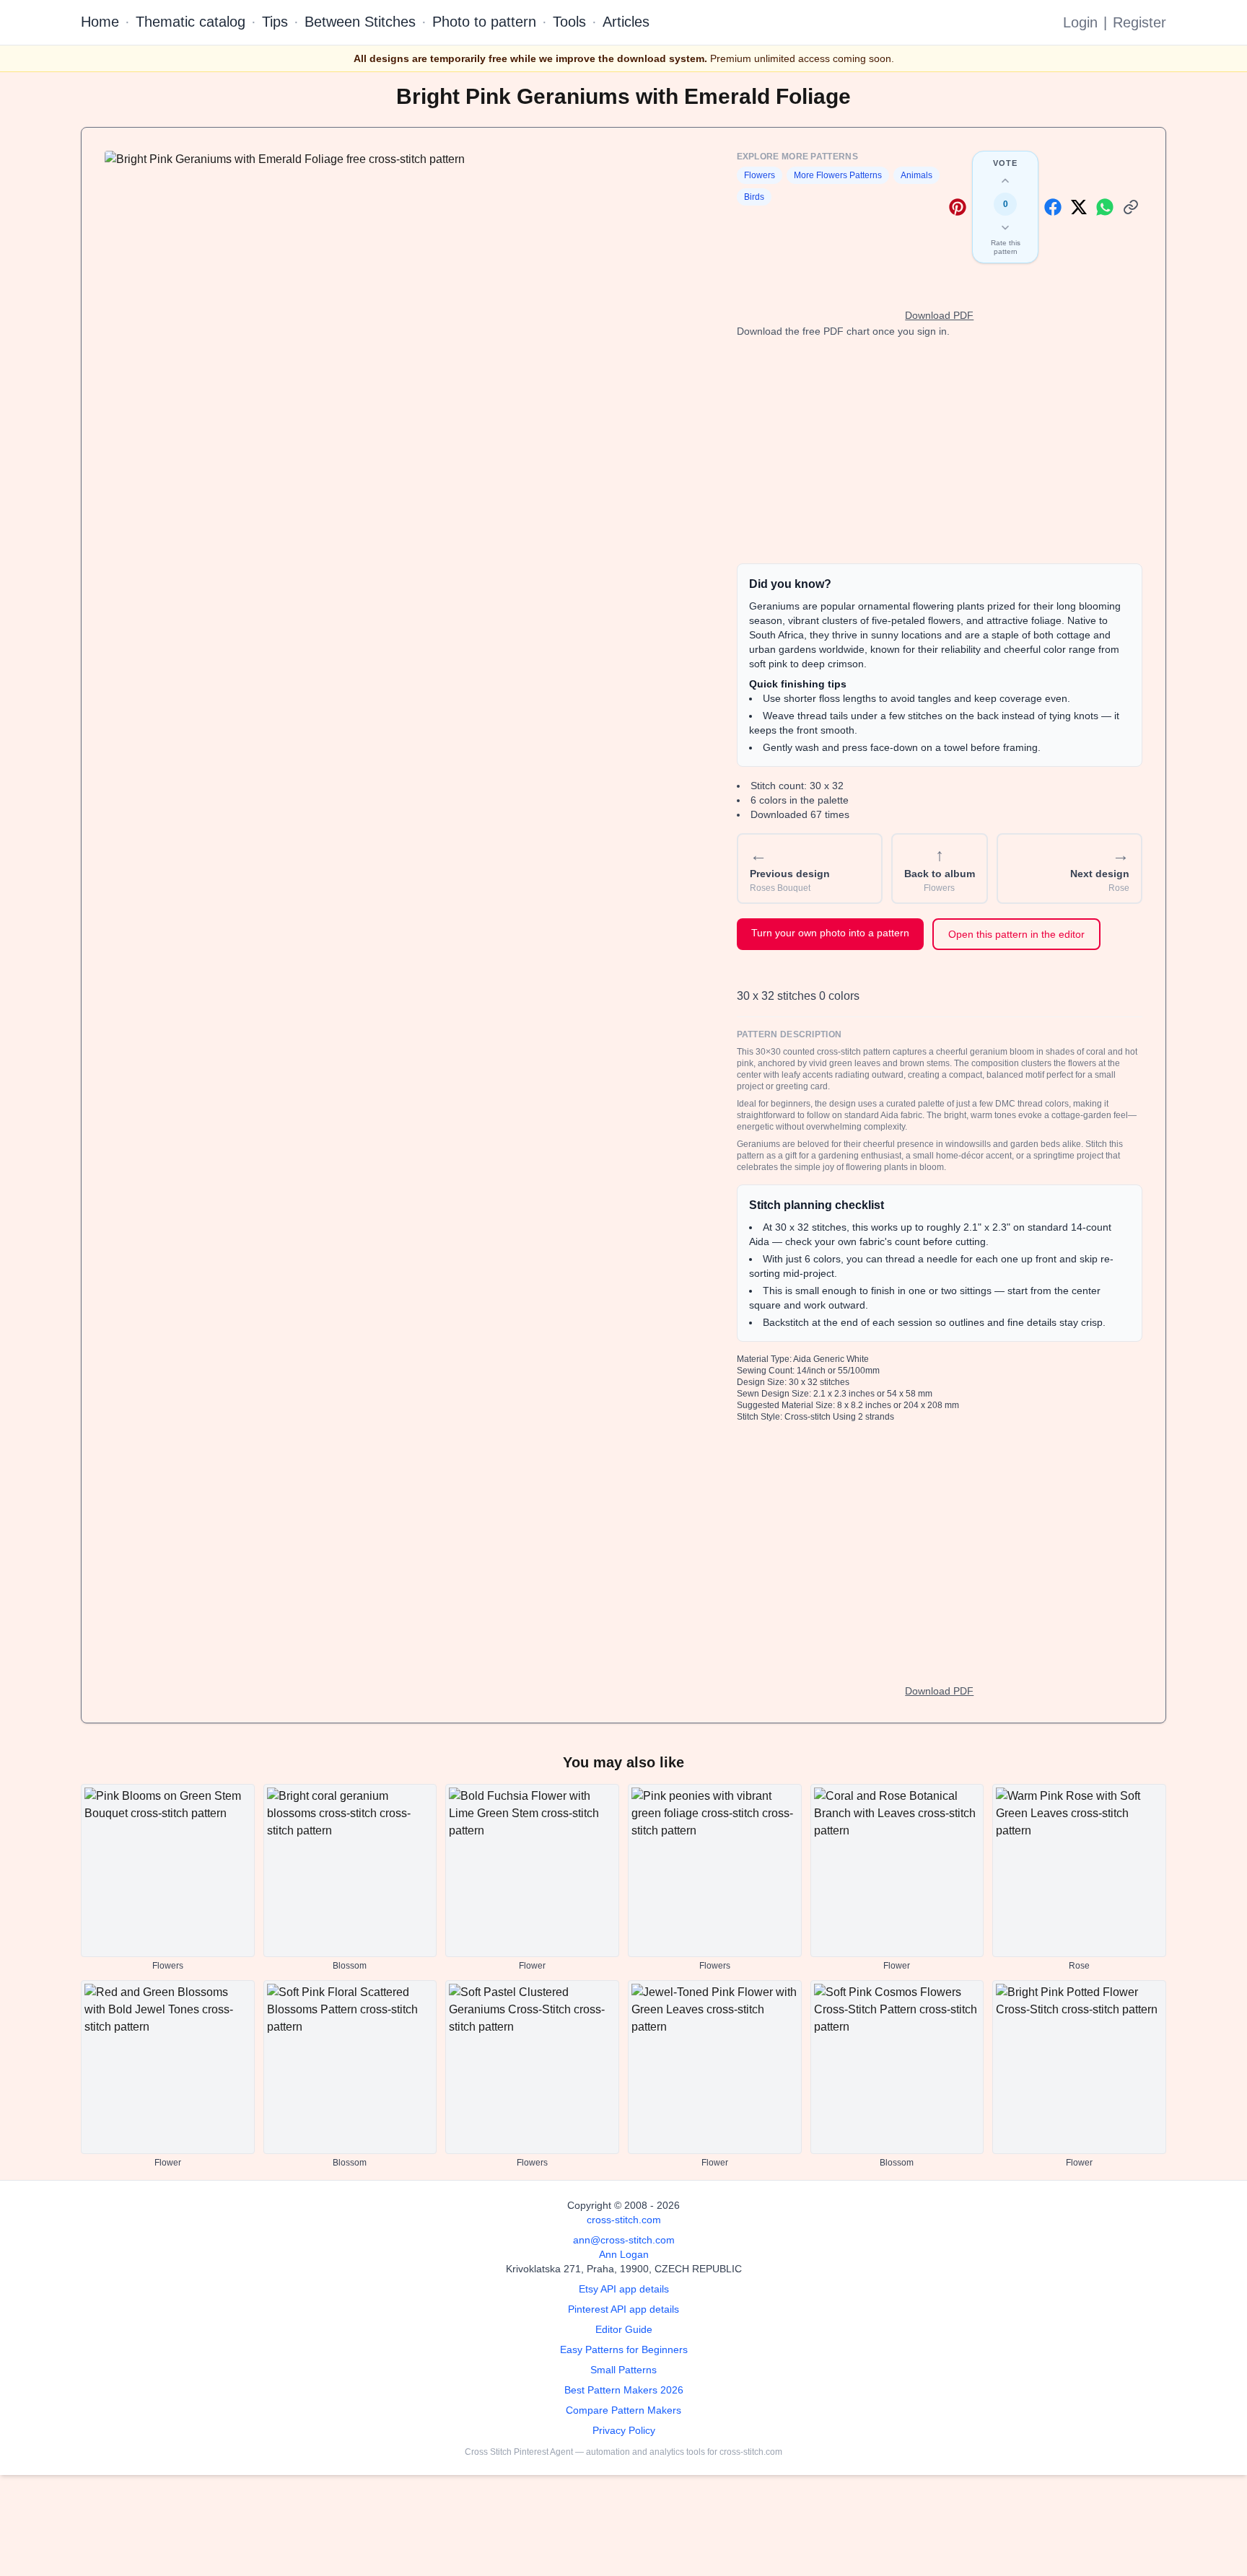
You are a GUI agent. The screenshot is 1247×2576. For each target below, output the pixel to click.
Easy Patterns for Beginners (624, 2349)
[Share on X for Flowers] (1079, 207)
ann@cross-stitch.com (624, 2240)
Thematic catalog (191, 22)
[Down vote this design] (1005, 227)
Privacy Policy (624, 2430)
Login (1080, 22)
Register (1139, 22)
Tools (569, 22)
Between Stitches (360, 22)
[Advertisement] (940, 451)
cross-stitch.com (624, 2220)
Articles (626, 22)
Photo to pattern (484, 22)
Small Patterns (623, 2370)
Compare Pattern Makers (623, 2410)
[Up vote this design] (1005, 181)
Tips (275, 22)
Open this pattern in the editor (1016, 934)
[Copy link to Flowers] (1131, 207)
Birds (754, 197)
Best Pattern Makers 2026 (624, 2390)
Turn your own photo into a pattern (830, 933)
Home (100, 22)
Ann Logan (624, 2254)
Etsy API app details (624, 2289)
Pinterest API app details (623, 2309)
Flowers (760, 175)
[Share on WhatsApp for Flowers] (1105, 207)
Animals (916, 175)
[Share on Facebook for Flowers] (1053, 207)
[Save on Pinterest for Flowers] (958, 207)
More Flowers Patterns (838, 175)
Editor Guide (624, 2329)
